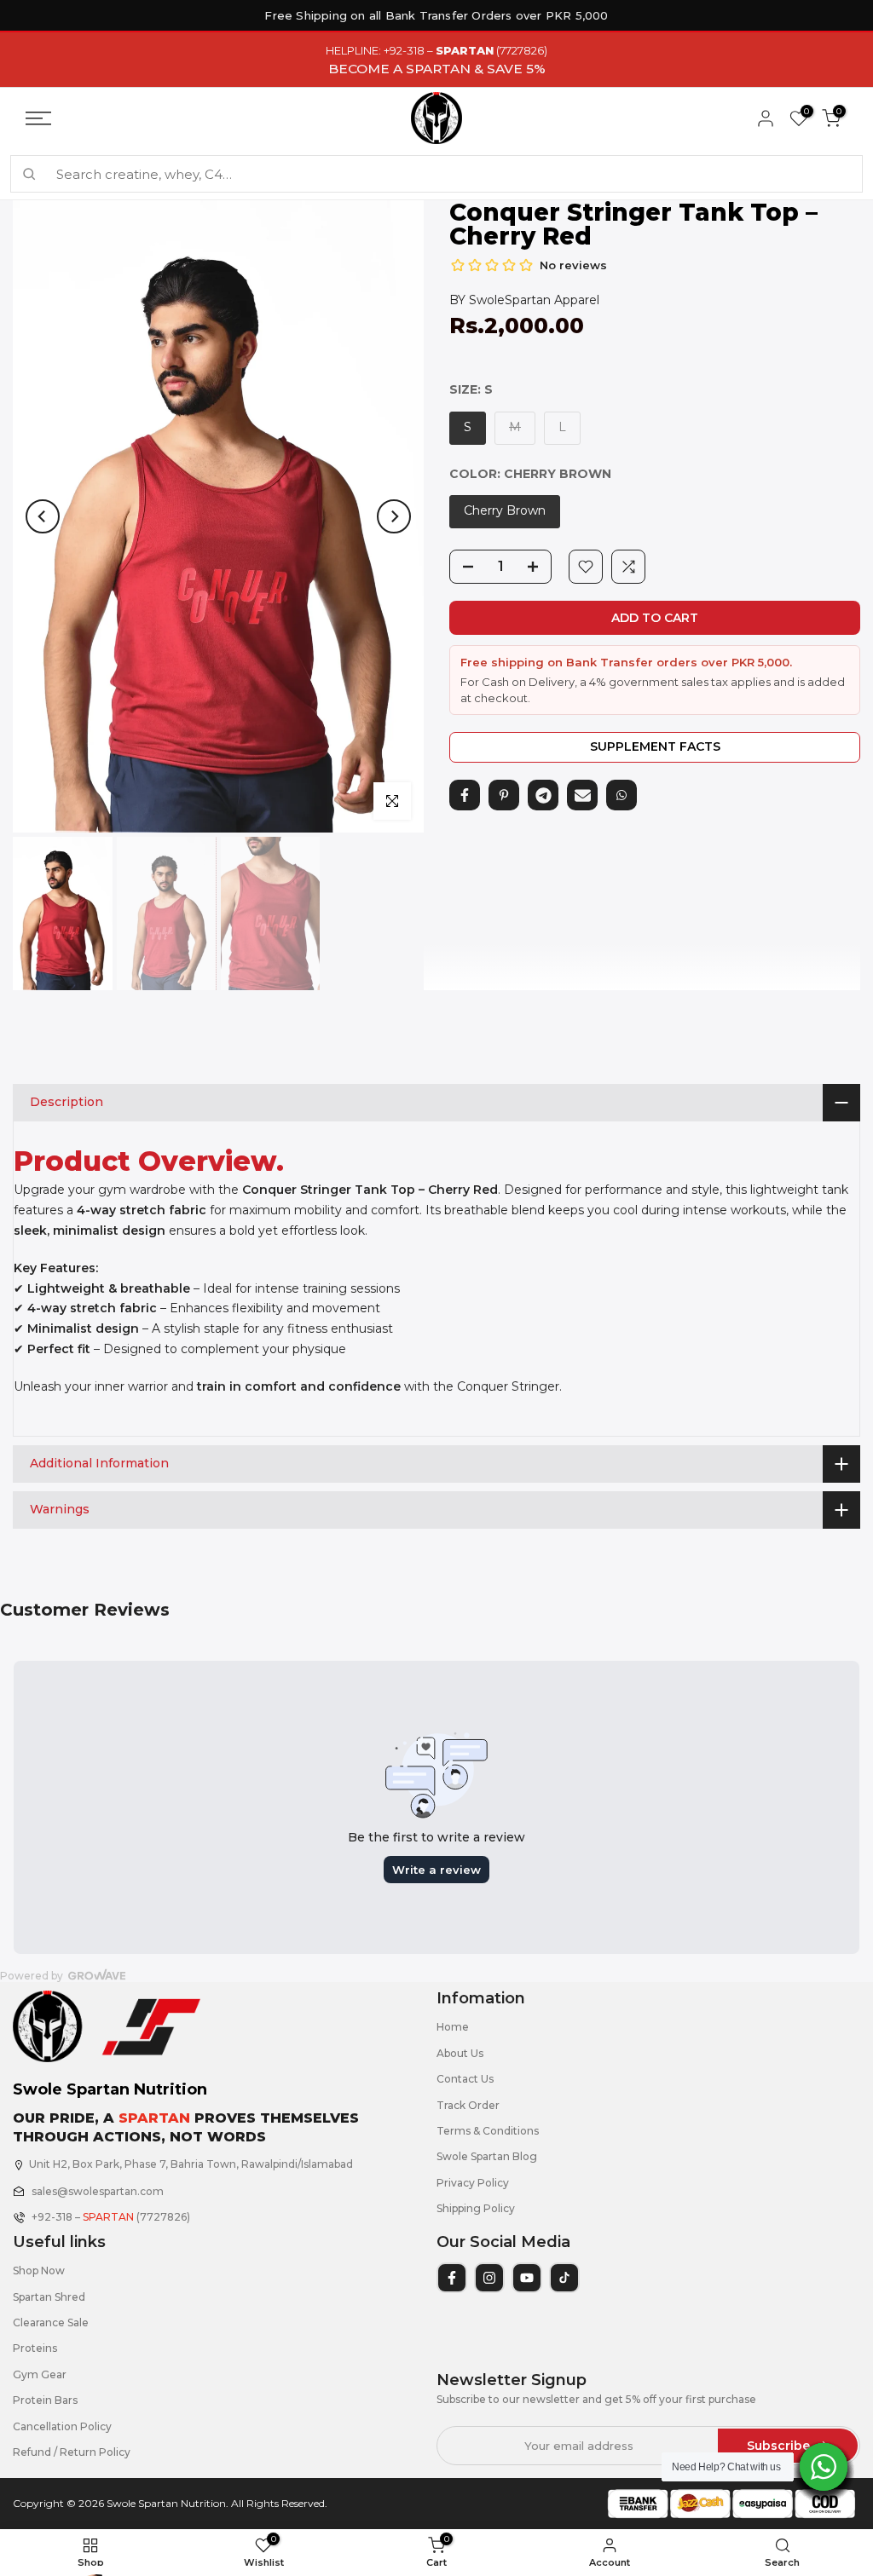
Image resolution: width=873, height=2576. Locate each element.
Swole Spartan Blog (487, 2156)
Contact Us (465, 2079)
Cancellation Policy (62, 2426)
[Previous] (43, 516)
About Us (460, 2053)
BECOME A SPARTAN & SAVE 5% (437, 69)
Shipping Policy (476, 2208)
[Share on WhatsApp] (622, 795)
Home (453, 2027)
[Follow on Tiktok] (564, 2278)
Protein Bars (45, 2400)
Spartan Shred (49, 2297)
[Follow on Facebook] (452, 2278)
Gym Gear (40, 2374)
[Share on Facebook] (465, 795)
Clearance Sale (51, 2322)
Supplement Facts (655, 746)
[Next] (394, 516)
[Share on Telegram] (543, 795)
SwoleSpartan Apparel (534, 300)
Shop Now (39, 2271)
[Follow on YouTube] (527, 2278)
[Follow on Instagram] (489, 2278)
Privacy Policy (473, 2183)
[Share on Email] (582, 795)
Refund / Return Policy (72, 2452)
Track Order (468, 2105)
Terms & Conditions (488, 2131)
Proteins (35, 2348)
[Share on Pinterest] (504, 795)
